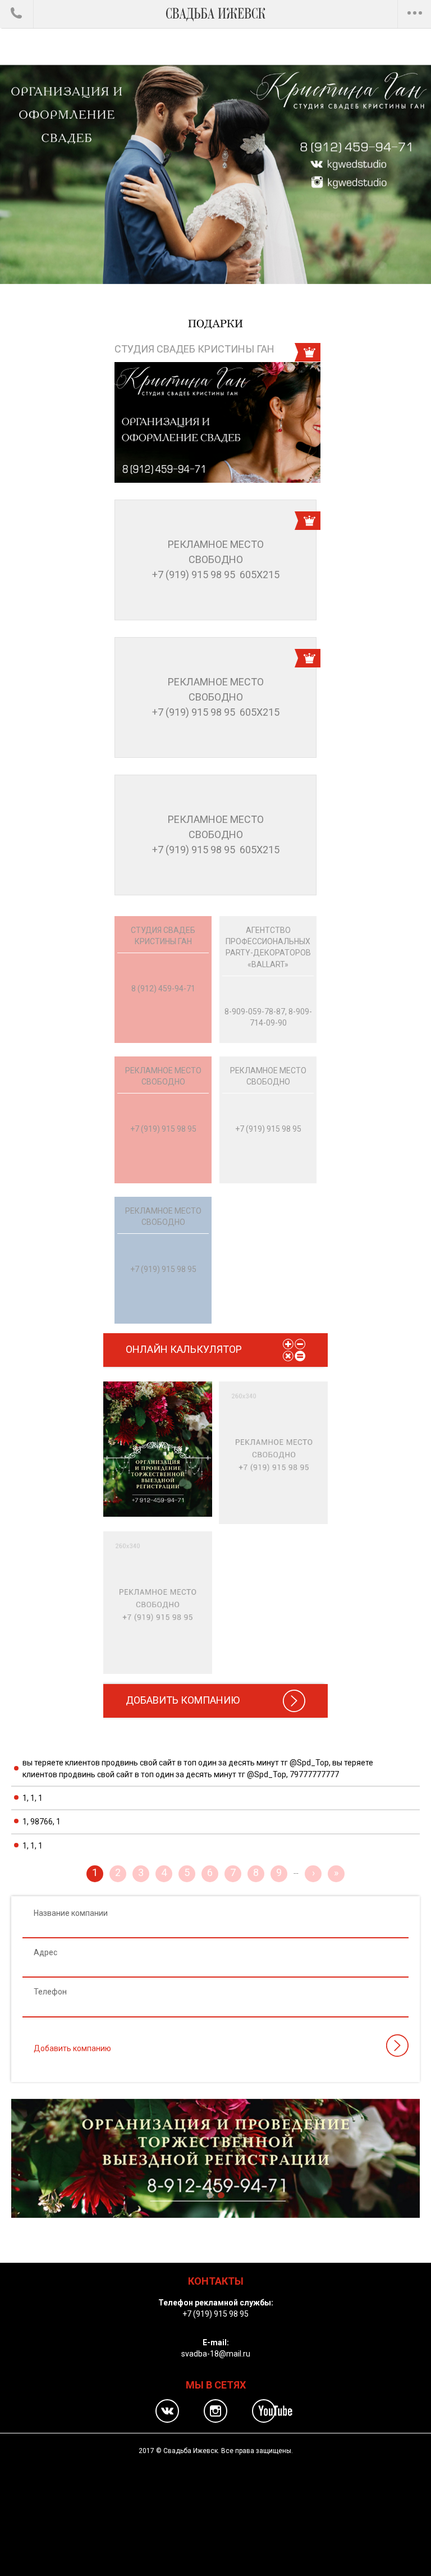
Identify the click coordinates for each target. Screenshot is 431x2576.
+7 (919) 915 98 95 (215, 2314)
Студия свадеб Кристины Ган (194, 349)
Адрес (45, 1952)
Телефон (50, 1992)
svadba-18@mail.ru (216, 2354)
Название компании (71, 1913)
